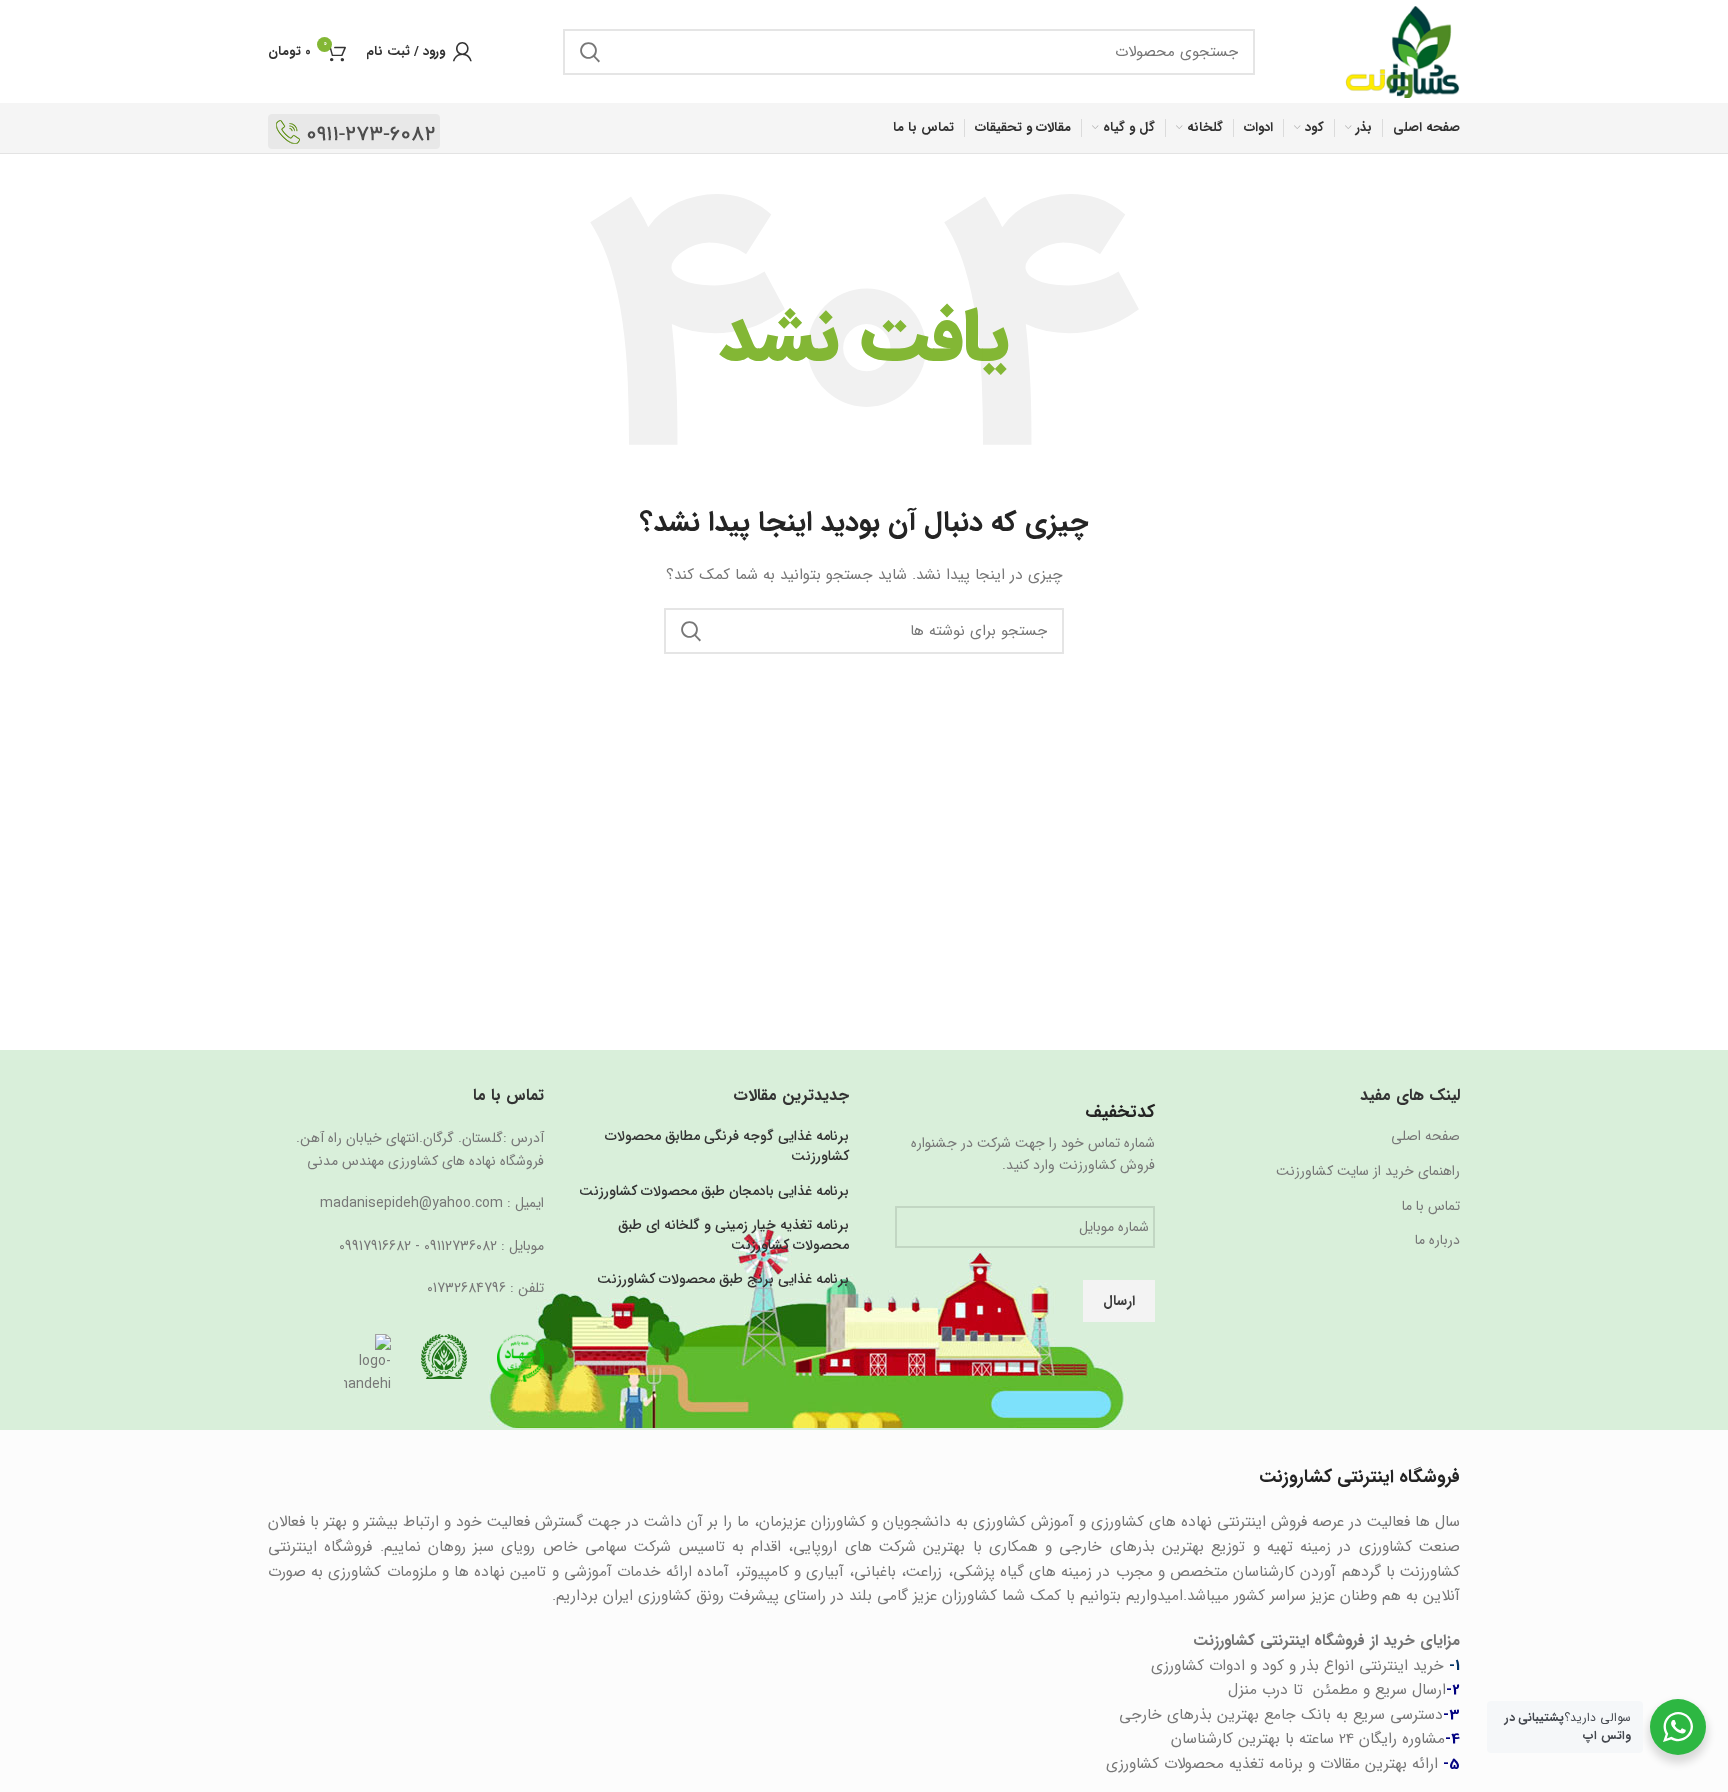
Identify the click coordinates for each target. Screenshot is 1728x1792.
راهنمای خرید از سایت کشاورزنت (1368, 1172)
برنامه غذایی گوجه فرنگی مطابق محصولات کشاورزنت (727, 1146)
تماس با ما (1431, 1207)
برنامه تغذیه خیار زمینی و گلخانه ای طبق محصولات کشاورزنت (733, 1235)
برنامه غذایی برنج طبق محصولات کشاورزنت (723, 1280)
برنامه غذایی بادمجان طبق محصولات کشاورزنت (714, 1192)
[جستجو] (590, 52)
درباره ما (1437, 1241)
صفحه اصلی (1425, 1137)
